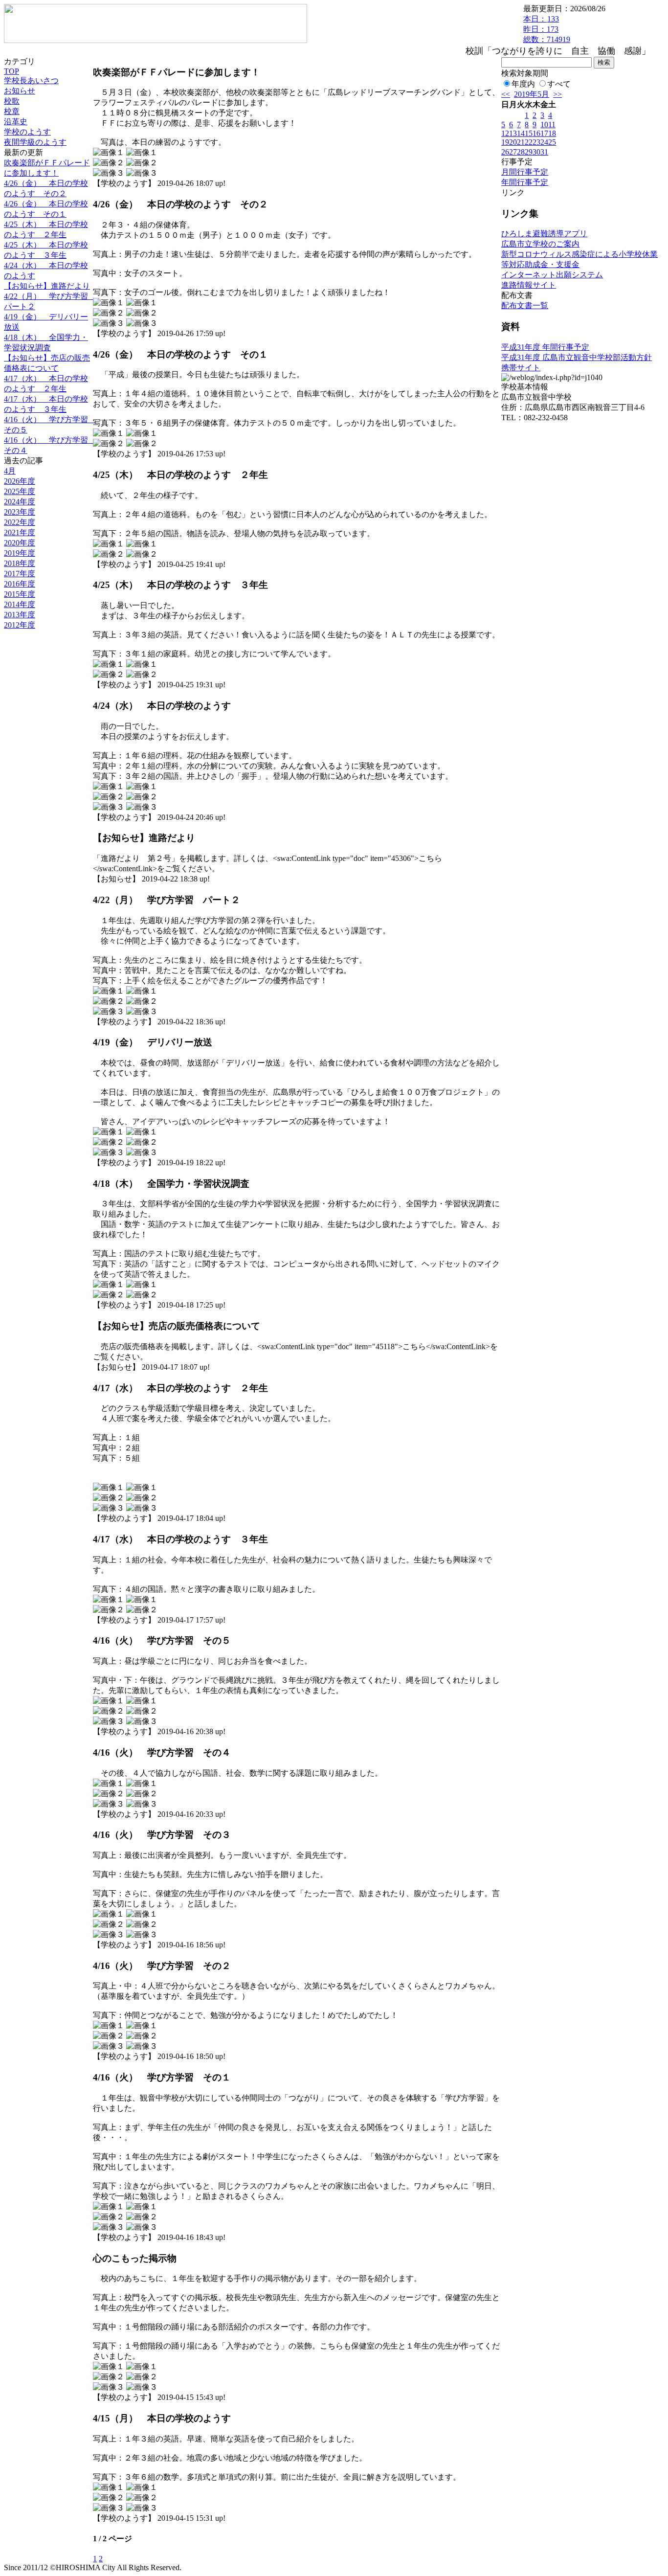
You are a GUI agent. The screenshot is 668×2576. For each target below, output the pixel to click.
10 (544, 124)
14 (521, 133)
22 (529, 142)
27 (513, 152)
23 (536, 142)
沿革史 (16, 122)
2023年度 (20, 512)
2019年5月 (532, 94)
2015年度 (20, 594)
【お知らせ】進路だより (47, 286)
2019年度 (20, 553)
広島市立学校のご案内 (540, 244)
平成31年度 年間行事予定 (545, 347)
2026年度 (20, 481)
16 (536, 133)
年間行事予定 (525, 182)
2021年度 (20, 532)
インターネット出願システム (552, 275)
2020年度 (20, 543)
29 (529, 152)
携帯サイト (521, 368)
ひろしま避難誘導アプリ (544, 234)
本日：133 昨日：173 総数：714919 (547, 29)
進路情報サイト (529, 285)
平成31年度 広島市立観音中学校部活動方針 (577, 357)
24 (544, 142)
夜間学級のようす (35, 142)
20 (513, 142)
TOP (11, 71)
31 (544, 152)
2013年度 (20, 615)
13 (513, 133)
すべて (559, 84)
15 (529, 133)
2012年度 (20, 625)
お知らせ (20, 91)
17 (544, 133)
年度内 (523, 84)
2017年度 (20, 574)
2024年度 (20, 502)
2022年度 (20, 522)
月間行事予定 (525, 172)
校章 (12, 111)
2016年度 (20, 584)
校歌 (12, 101)
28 (521, 152)
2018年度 (20, 563)
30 (536, 152)
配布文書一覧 (525, 305)
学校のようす (27, 132)
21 (521, 142)
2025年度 (20, 491)
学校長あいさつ (31, 80)
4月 (10, 471)
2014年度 (20, 604)
